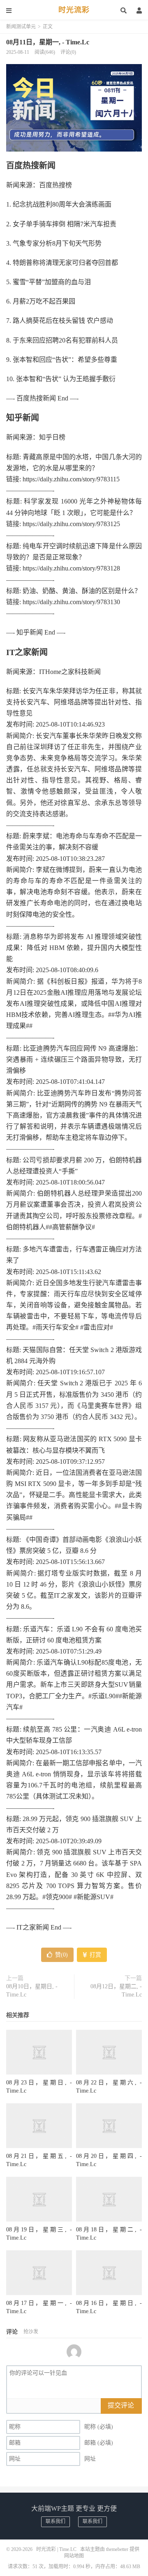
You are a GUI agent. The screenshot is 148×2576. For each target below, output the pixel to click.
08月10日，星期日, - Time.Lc (32, 1991)
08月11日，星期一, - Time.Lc (48, 42)
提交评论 (121, 2405)
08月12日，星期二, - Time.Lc (116, 1991)
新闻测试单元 (21, 27)
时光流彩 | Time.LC (56, 2549)
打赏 (95, 1955)
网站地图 (74, 2556)
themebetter (117, 2549)
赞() (61, 1955)
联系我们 (55, 2521)
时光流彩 (74, 10)
